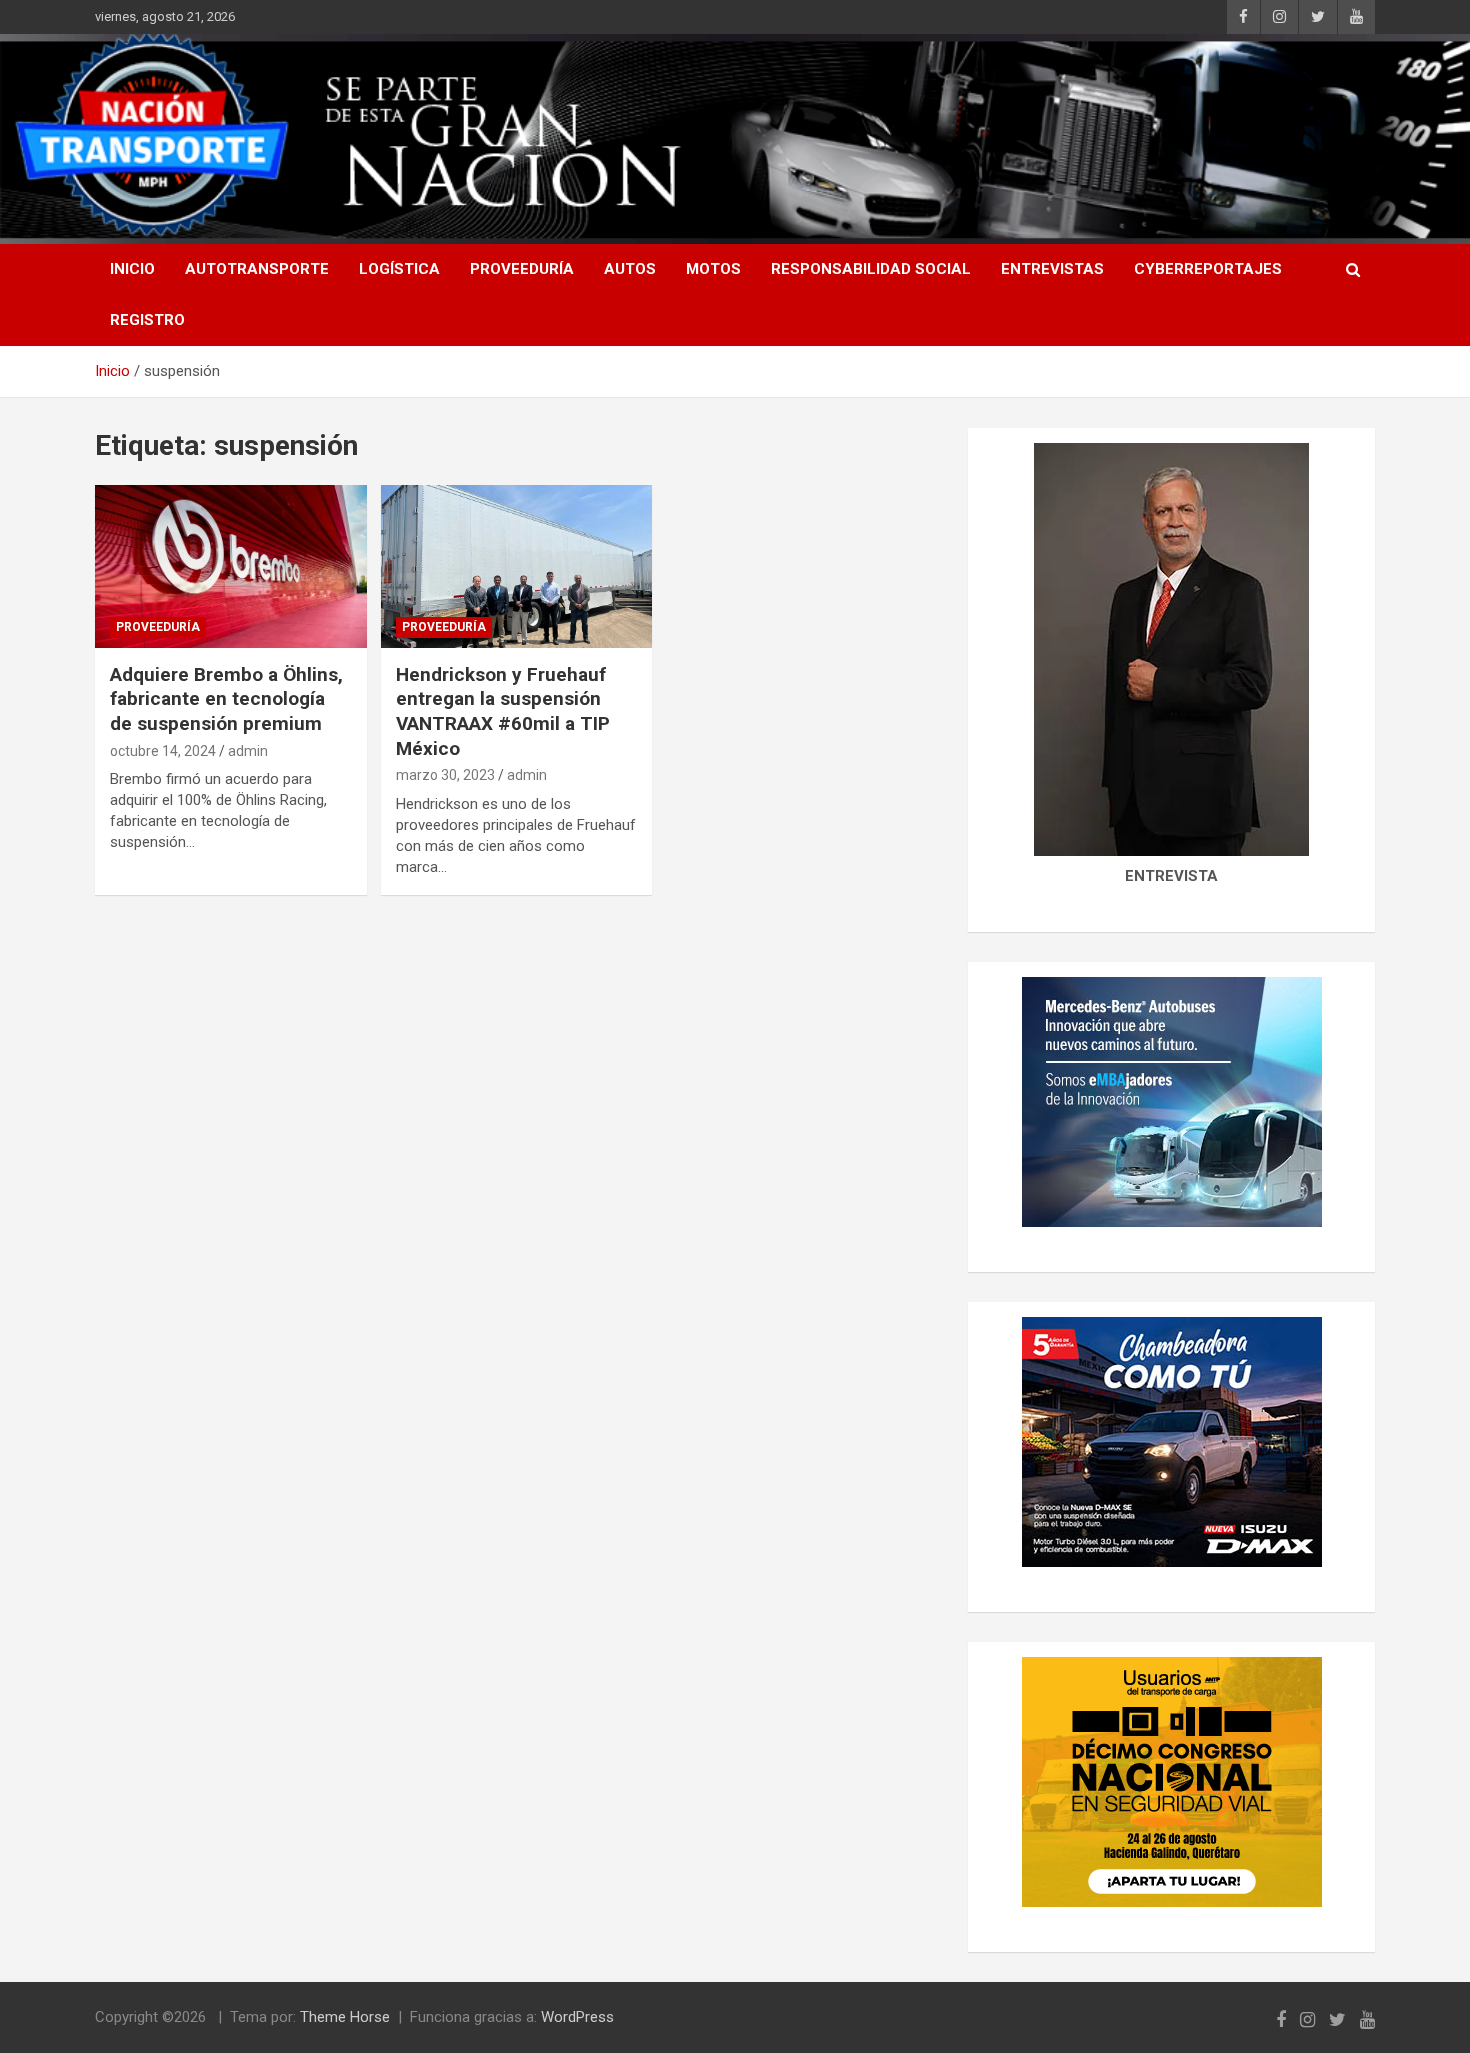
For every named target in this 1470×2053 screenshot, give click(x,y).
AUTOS (630, 269)
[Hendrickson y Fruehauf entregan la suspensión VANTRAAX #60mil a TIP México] (516, 566)
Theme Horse (345, 2017)
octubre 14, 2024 (163, 751)
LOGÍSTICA (399, 269)
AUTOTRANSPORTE (257, 269)
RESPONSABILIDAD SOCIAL (871, 269)
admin (248, 751)
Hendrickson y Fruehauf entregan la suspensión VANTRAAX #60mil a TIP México (503, 711)
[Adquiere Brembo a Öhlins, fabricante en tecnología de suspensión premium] (230, 566)
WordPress (577, 2017)
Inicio (132, 269)
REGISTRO (147, 320)
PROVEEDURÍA (522, 269)
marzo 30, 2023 (445, 775)
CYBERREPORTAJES (1208, 269)
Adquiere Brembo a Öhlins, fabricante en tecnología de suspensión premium (226, 699)
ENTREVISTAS (1052, 269)
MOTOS (713, 269)
